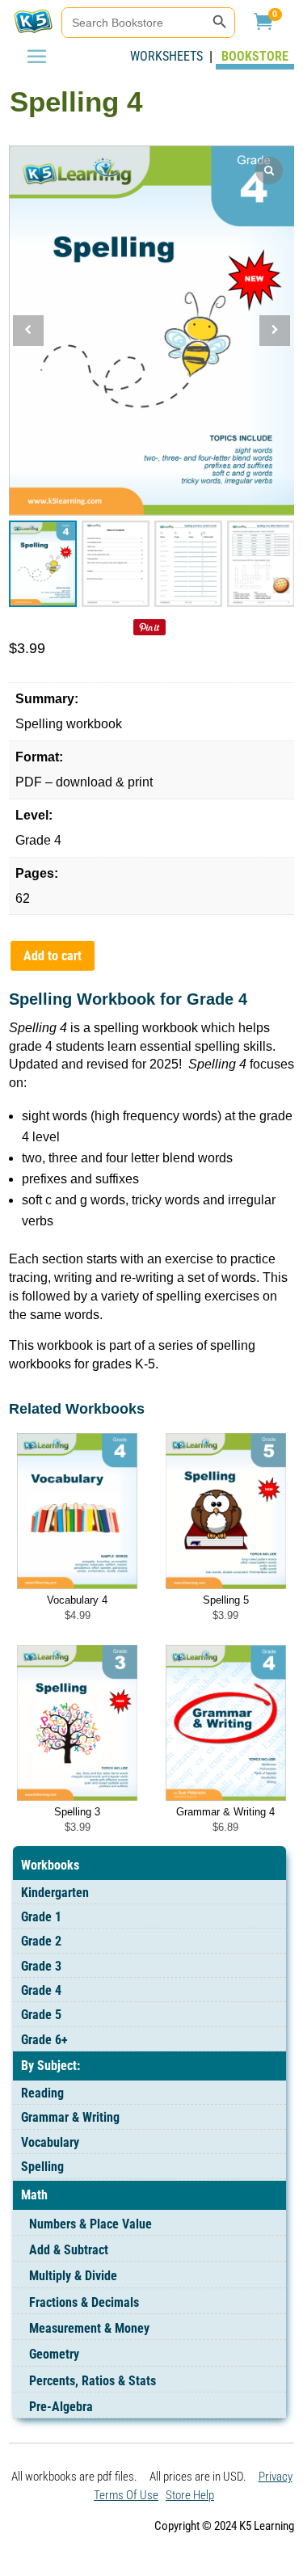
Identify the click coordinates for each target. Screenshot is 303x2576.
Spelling (42, 2167)
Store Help (190, 2495)
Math (34, 2195)
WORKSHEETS (170, 56)
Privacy (276, 2477)
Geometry (54, 2354)
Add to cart (53, 956)
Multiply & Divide (73, 2276)
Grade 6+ (44, 2040)
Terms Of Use (126, 2495)
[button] (275, 331)
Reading (42, 2093)
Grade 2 (41, 1941)
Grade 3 (41, 1966)
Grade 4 (41, 1990)
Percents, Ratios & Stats (93, 2381)
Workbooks (50, 1865)
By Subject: (50, 2066)
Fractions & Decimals (84, 2302)
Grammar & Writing (70, 2117)
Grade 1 (41, 1917)
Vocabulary (50, 2142)
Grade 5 (41, 2015)
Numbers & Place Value (90, 2224)
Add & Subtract (69, 2250)
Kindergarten (55, 1893)
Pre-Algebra (61, 2407)
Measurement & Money (89, 2328)
